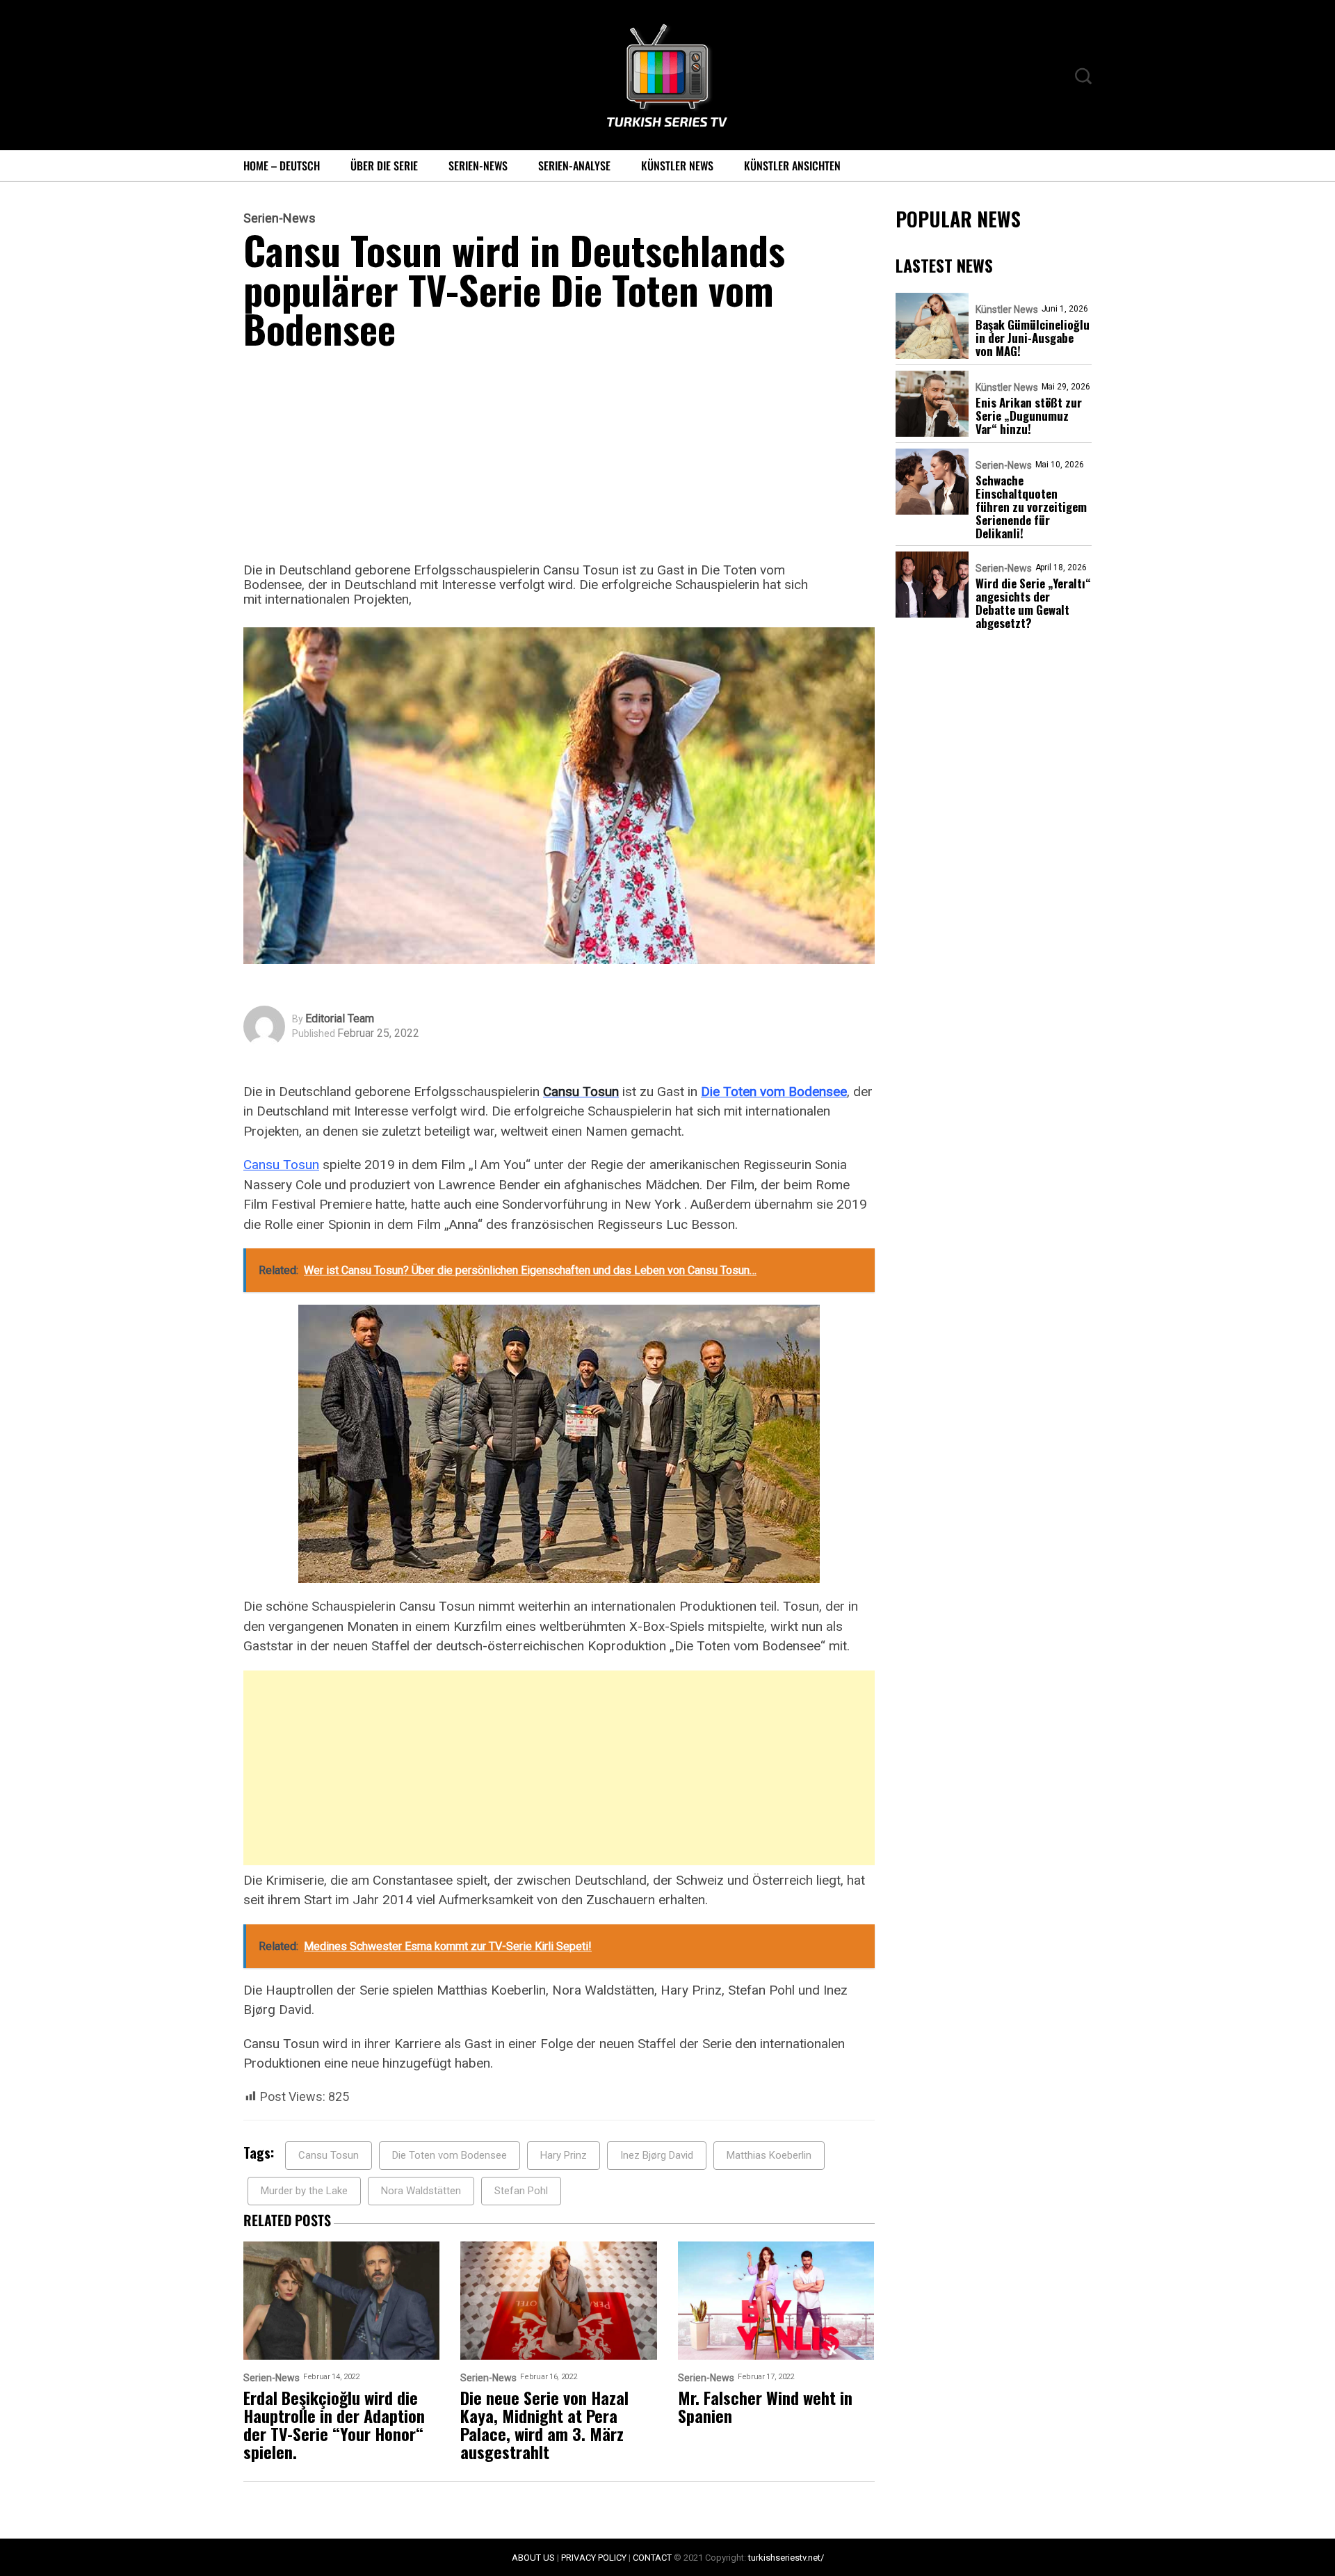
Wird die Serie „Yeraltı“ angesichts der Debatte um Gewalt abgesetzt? (1033, 603)
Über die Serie (384, 166)
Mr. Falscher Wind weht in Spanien (765, 2406)
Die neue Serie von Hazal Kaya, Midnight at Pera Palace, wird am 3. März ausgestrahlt (544, 2424)
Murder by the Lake (304, 2191)
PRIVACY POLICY (594, 2558)
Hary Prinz (564, 2155)
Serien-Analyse (574, 166)
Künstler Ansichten (792, 166)
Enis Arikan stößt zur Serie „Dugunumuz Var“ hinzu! (1029, 416)
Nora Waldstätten (421, 2191)
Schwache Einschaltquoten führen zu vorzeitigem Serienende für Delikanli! (1031, 507)
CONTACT (652, 2558)
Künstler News (677, 166)
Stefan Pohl (521, 2191)
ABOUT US (533, 2558)
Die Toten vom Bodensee (774, 1092)
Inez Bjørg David (657, 2155)
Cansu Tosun (281, 1165)
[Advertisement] (559, 460)
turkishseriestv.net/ (786, 2558)
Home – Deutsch (282, 166)
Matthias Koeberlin (769, 2155)
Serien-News (478, 166)
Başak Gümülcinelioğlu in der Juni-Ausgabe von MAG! (1033, 338)
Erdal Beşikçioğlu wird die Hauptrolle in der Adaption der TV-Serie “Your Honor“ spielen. (334, 2424)
